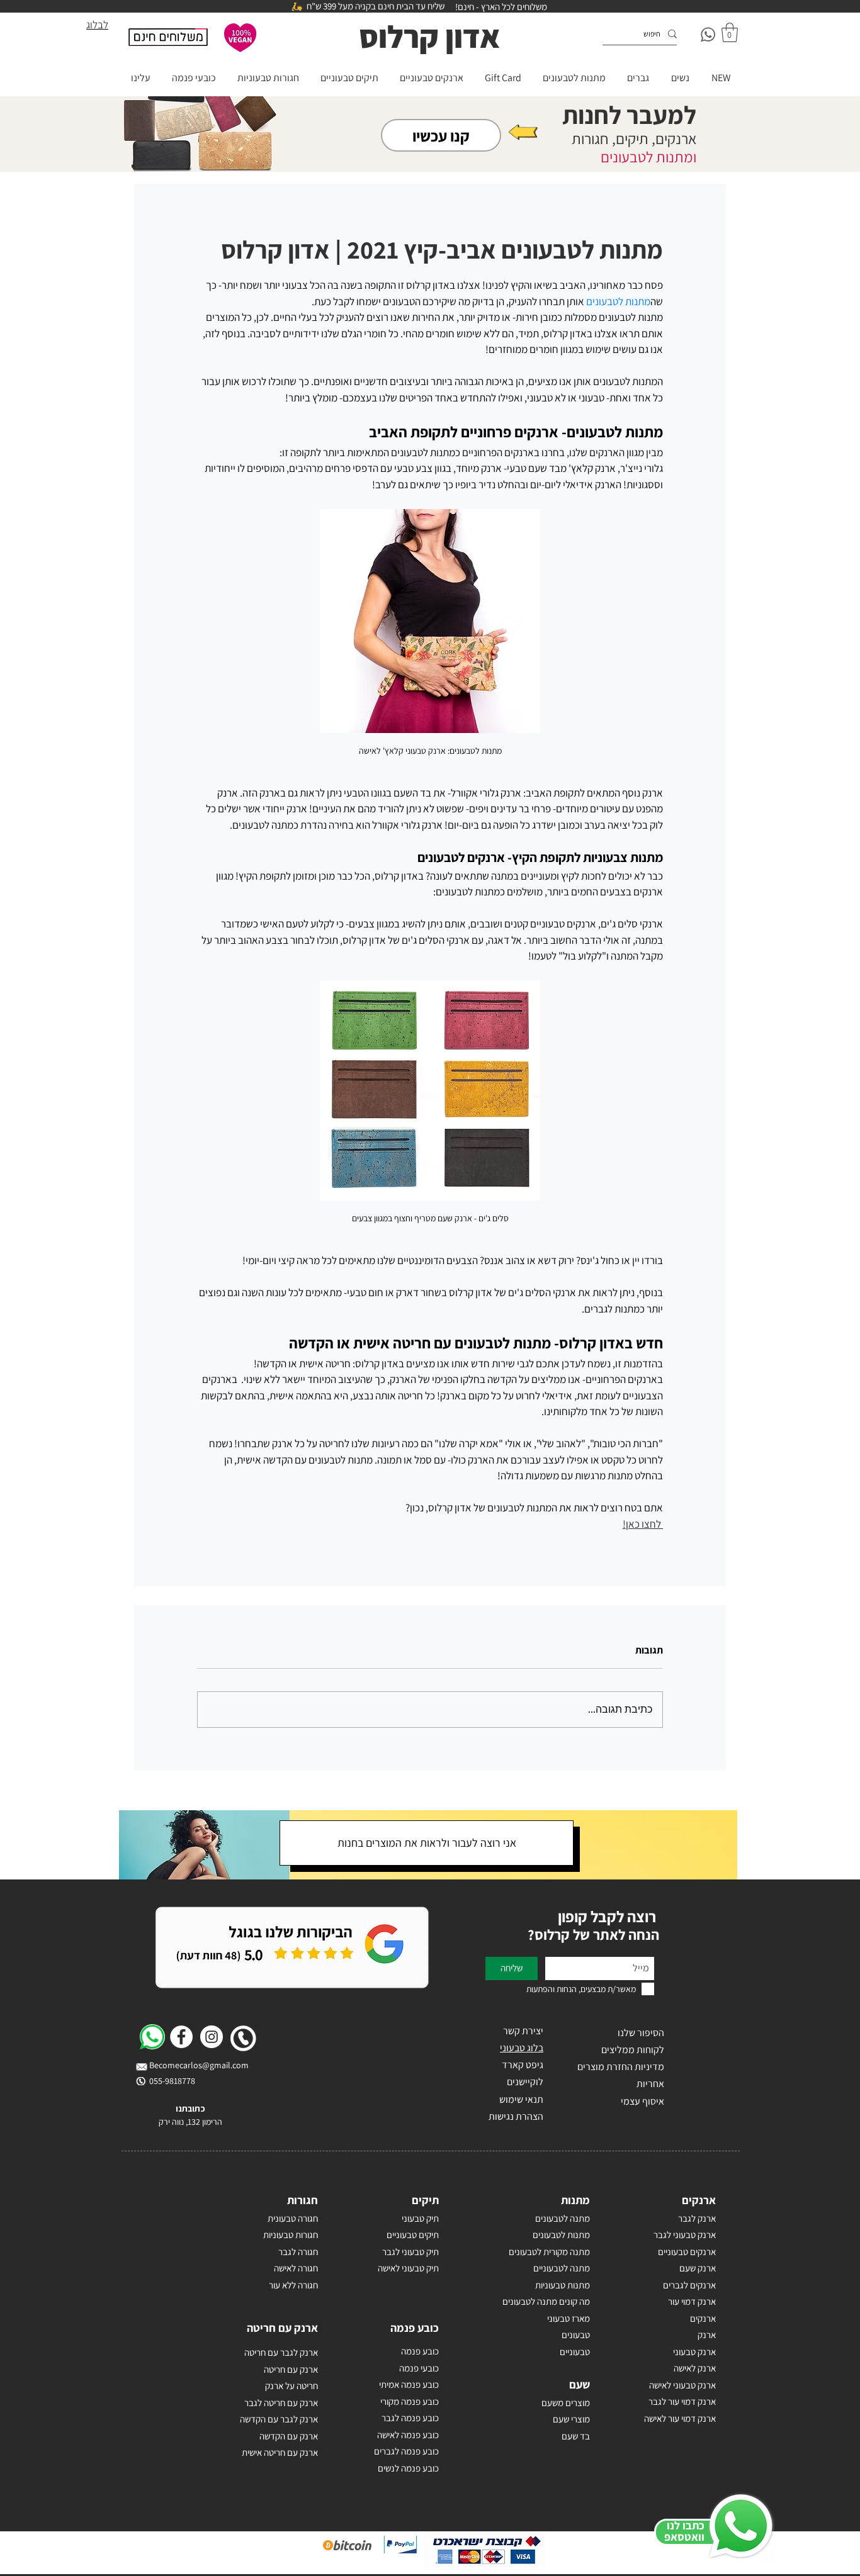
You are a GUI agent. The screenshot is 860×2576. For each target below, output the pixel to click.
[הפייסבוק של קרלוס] (181, 2037)
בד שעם (576, 2436)
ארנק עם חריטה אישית (280, 2452)
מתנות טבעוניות (563, 2285)
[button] (730, 32)
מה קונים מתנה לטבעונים (546, 2301)
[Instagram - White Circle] (212, 2037)
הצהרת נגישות (516, 2116)
